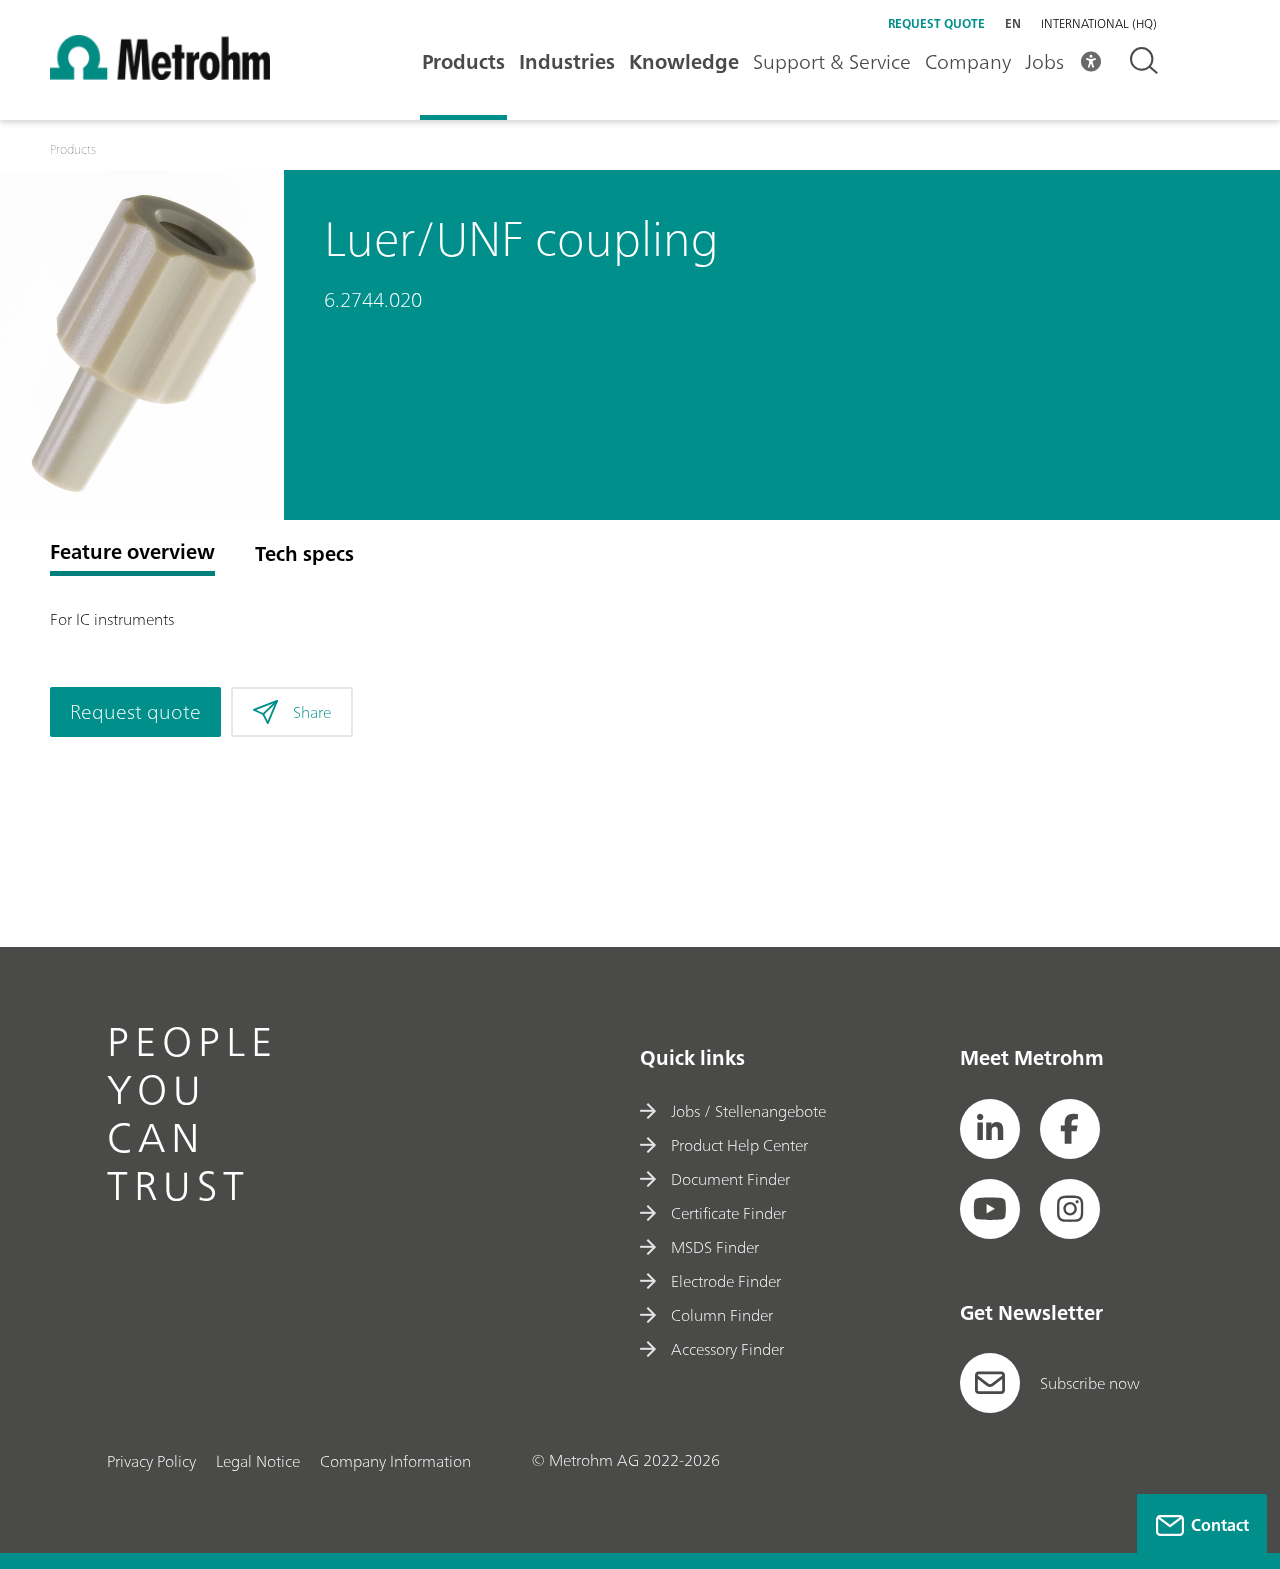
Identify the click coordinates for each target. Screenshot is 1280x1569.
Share (312, 712)
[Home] (160, 74)
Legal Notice (258, 1461)
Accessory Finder (727, 1349)
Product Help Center (739, 1145)
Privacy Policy (151, 1461)
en (1013, 23)
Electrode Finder (726, 1281)
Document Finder (730, 1179)
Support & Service (832, 61)
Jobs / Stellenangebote (748, 1111)
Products (463, 61)
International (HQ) (1099, 24)
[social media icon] (990, 1129)
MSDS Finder (715, 1247)
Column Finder (722, 1315)
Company (968, 61)
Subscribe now (1090, 1383)
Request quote (936, 23)
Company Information (395, 1461)
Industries (567, 61)
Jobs (1044, 61)
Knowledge (684, 61)
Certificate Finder (728, 1213)
